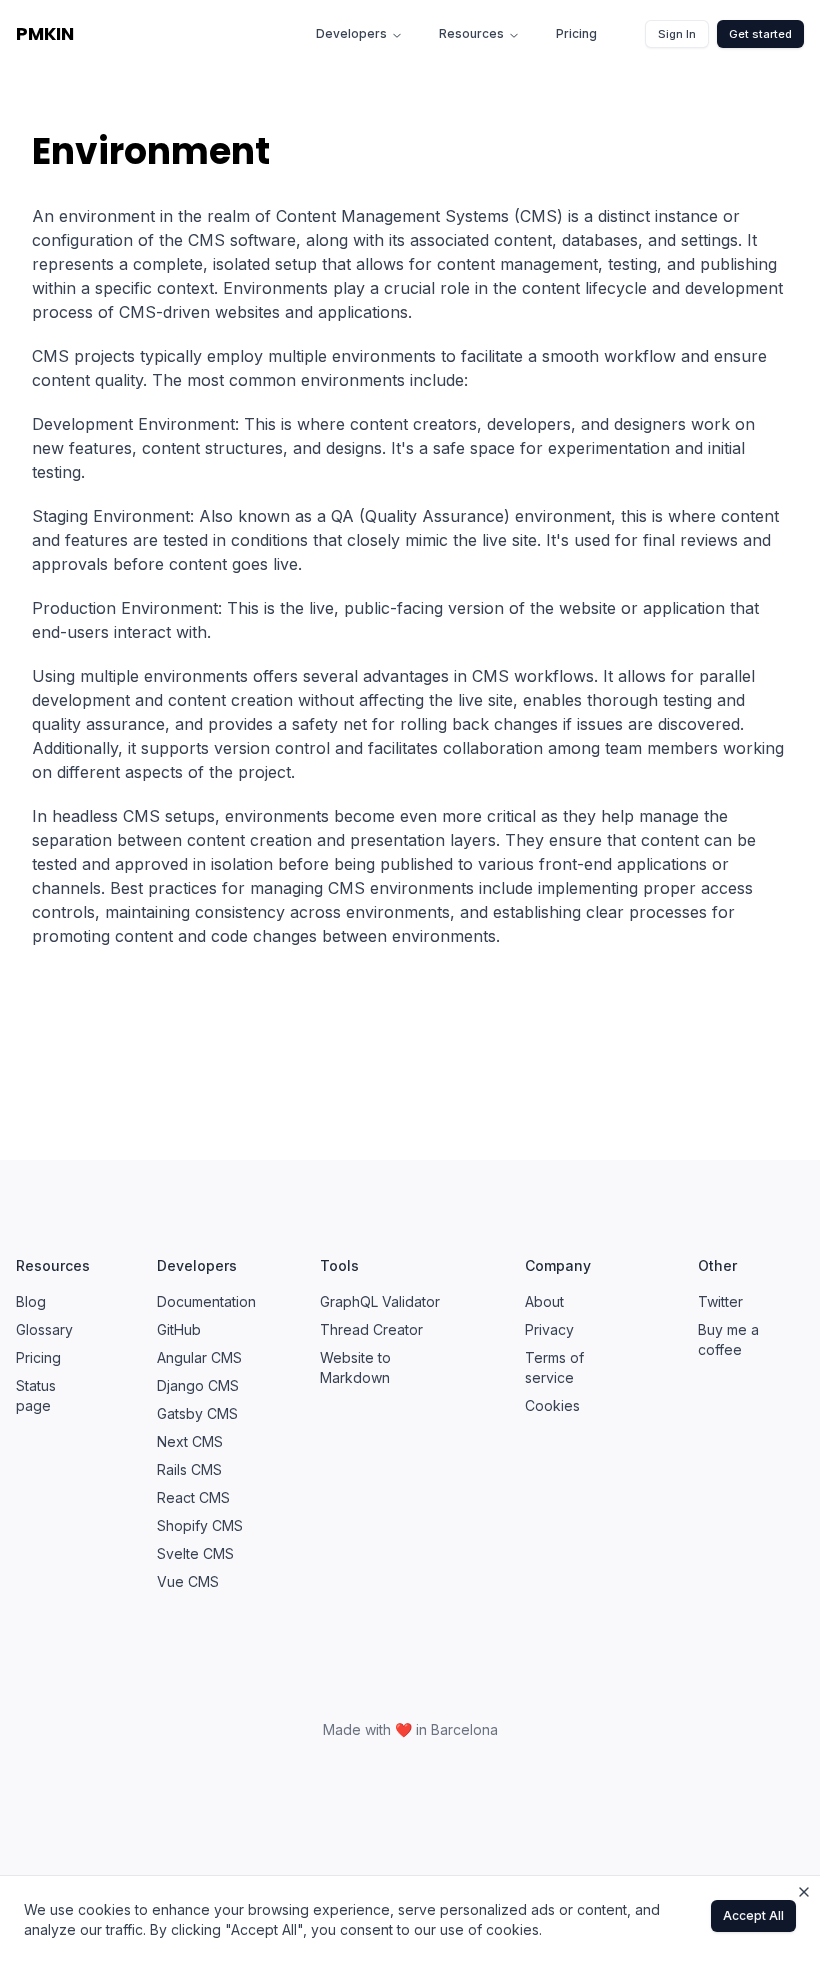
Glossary (44, 1329)
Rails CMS (189, 1469)
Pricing (576, 33)
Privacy (549, 1329)
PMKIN (45, 33)
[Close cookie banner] (804, 1892)
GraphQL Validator (380, 1301)
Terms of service (554, 1367)
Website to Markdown (355, 1367)
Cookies (552, 1405)
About (544, 1301)
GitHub (179, 1329)
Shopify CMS (200, 1525)
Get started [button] (760, 34)
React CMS (193, 1497)
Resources (471, 33)
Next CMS (190, 1441)
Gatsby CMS (197, 1413)
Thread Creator (371, 1329)
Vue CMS (188, 1581)
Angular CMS (199, 1357)
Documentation (206, 1301)
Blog (31, 1301)
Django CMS (198, 1385)
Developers (351, 33)
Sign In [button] (677, 34)
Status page (36, 1395)
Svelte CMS (195, 1553)
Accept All (753, 1915)
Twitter (720, 1301)
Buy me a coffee (728, 1339)
